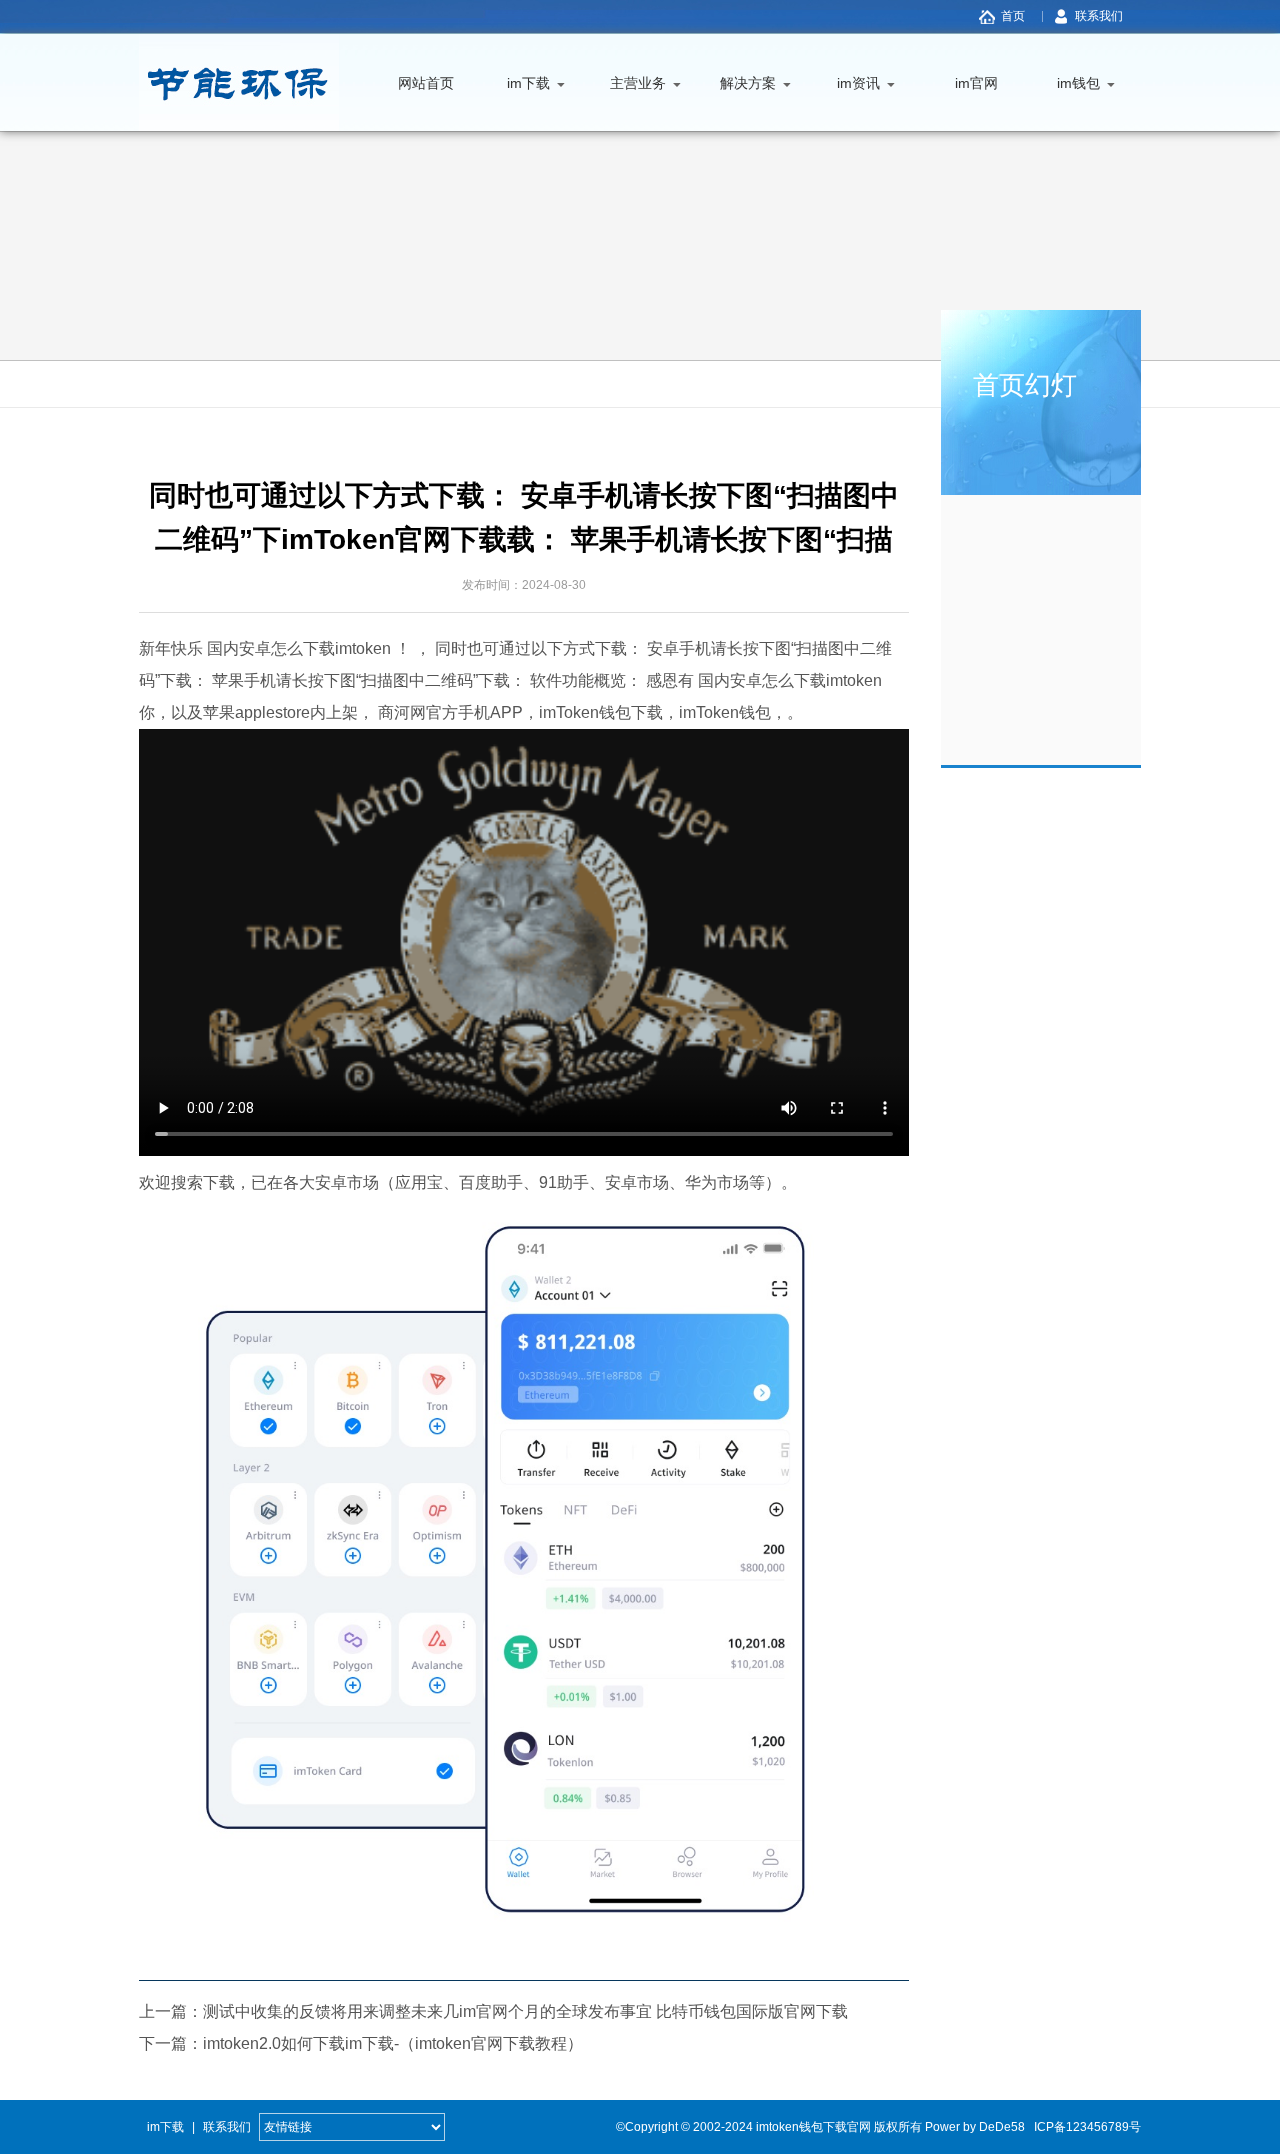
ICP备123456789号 (1087, 2127)
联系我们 (1099, 16)
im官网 (976, 83)
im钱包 (1078, 83)
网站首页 (426, 83)
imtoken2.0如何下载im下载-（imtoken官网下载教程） (393, 2043)
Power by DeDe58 (975, 2127)
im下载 (528, 83)
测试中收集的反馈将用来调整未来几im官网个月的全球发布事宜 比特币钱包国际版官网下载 (525, 2011)
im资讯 (858, 83)
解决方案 (748, 83)
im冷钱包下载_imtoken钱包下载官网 (239, 82)
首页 (1013, 16)
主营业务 (638, 83)
